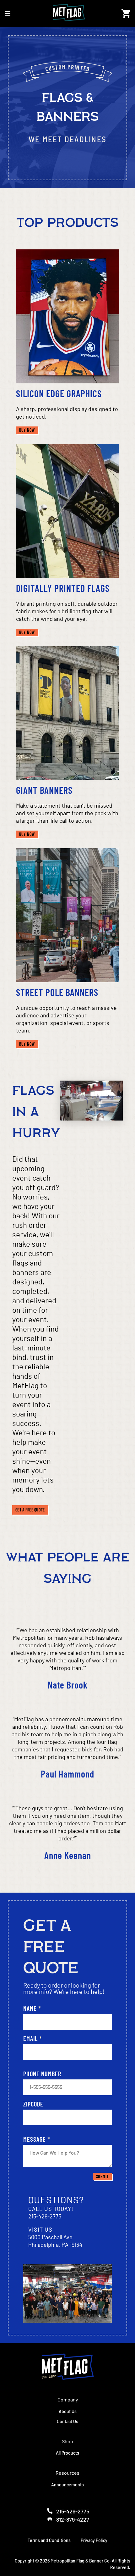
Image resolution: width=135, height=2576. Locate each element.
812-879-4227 (73, 2519)
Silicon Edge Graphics (59, 393)
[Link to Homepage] (66, 14)
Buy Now (29, 430)
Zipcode (33, 2104)
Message (37, 2139)
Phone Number (42, 2074)
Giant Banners (44, 790)
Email (33, 2039)
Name (32, 2008)
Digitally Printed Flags (63, 588)
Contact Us (67, 2421)
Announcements (67, 2485)
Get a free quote (30, 1510)
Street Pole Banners (57, 992)
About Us (68, 2411)
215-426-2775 (45, 2217)
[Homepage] (68, 2367)
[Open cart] (126, 14)
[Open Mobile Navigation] (8, 14)
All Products (67, 2453)
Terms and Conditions (49, 2540)
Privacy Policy (94, 2540)
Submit (102, 2177)
